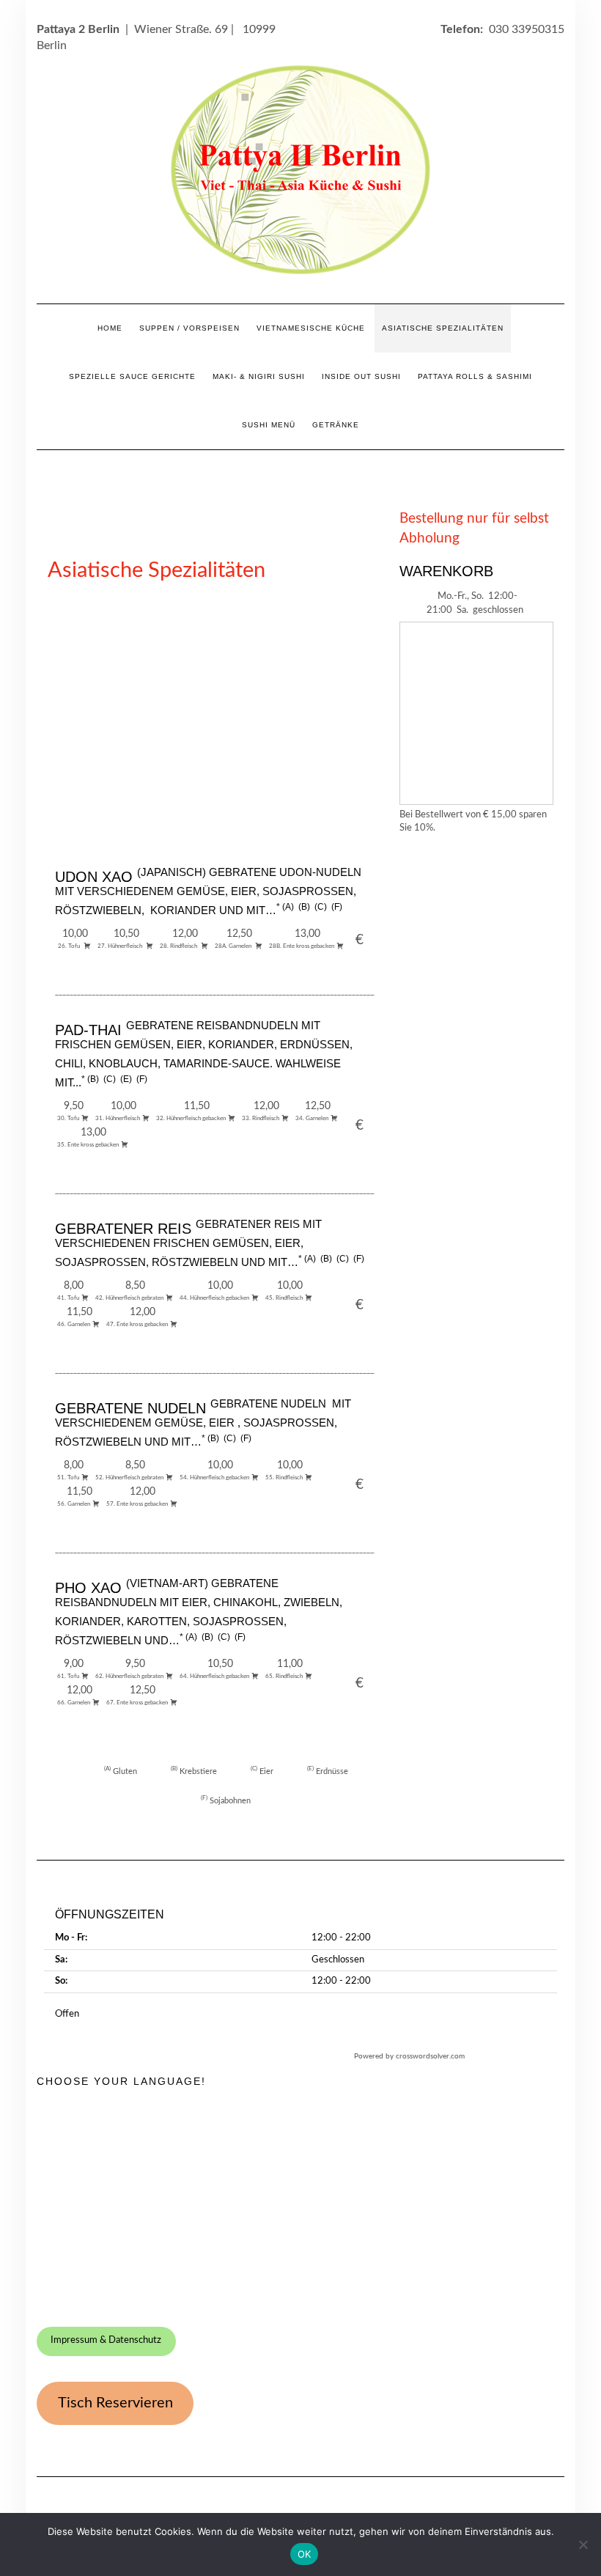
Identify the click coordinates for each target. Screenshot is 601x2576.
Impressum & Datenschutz (106, 2340)
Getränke (336, 425)
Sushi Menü (269, 425)
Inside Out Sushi (361, 376)
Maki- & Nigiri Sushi (259, 376)
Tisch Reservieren (115, 2403)
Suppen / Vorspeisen (189, 328)
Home (110, 328)
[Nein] (583, 2544)
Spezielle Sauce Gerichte (132, 376)
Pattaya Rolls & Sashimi (475, 376)
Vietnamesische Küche (311, 328)
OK (305, 2554)
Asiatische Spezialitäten (443, 328)
